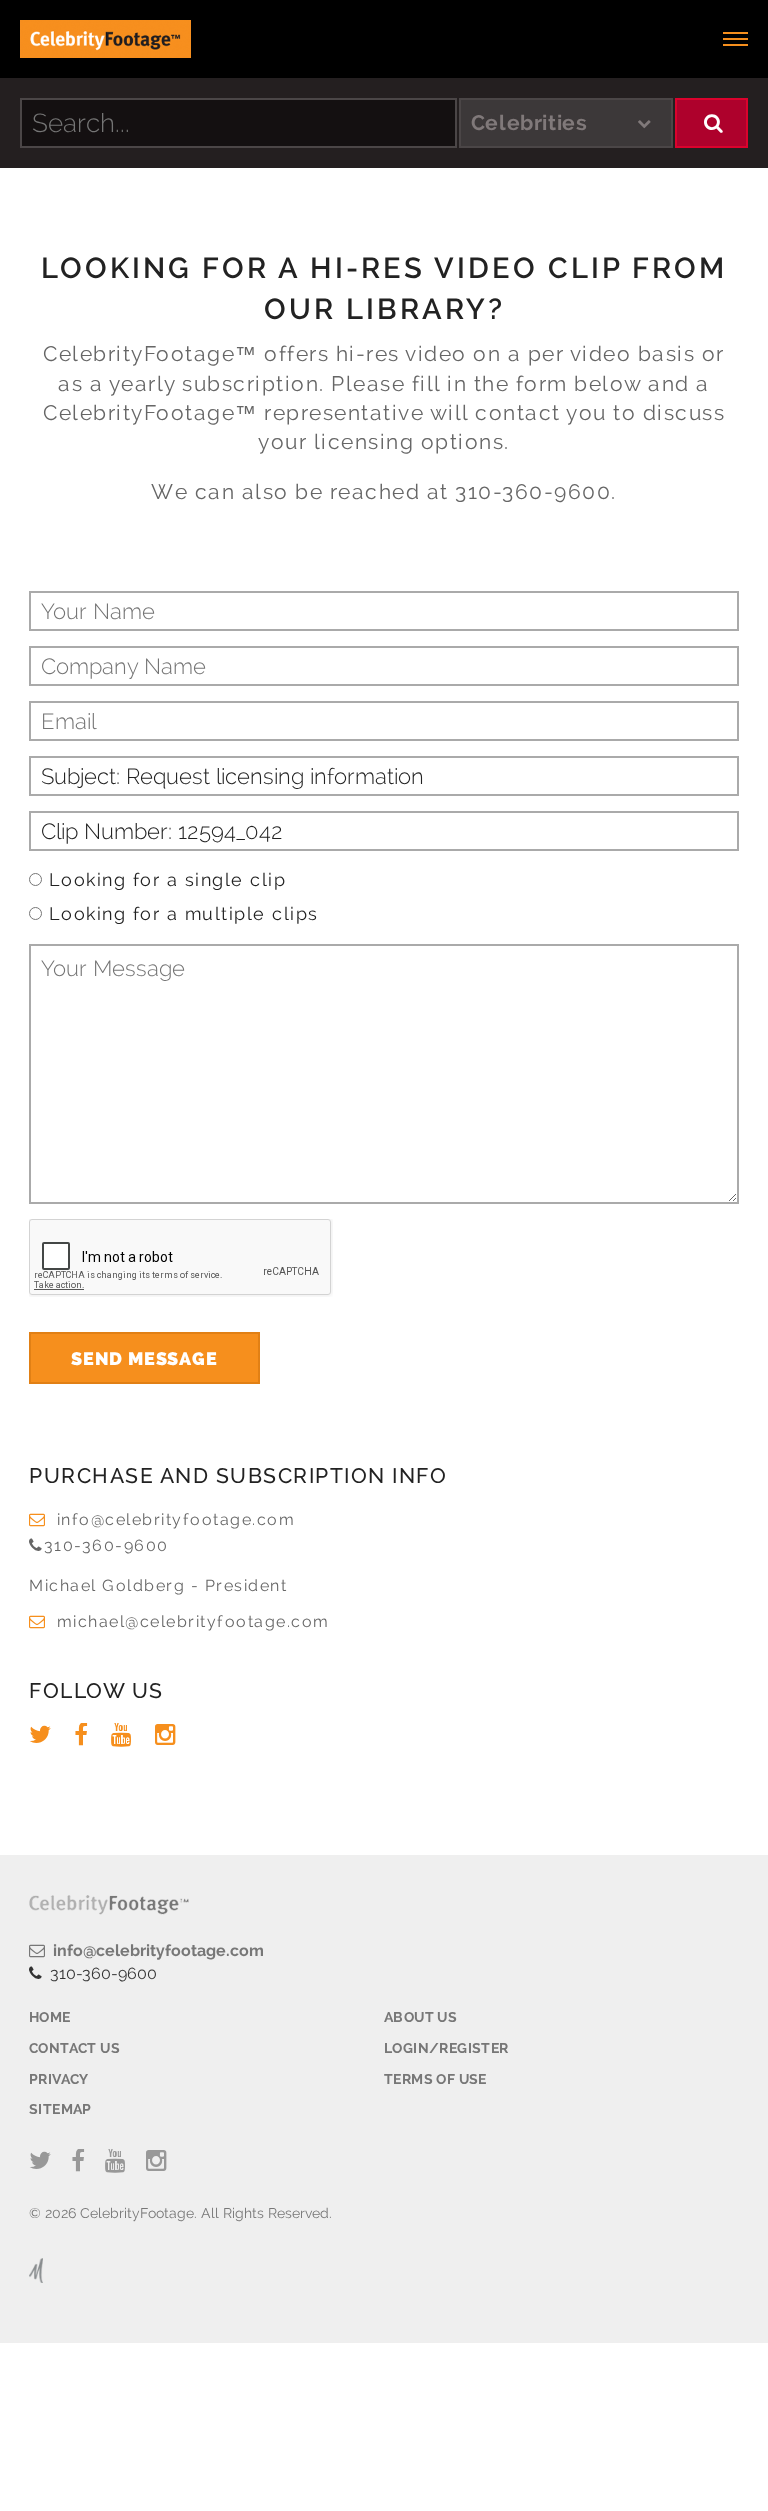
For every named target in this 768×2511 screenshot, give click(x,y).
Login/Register (446, 2048)
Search (711, 123)
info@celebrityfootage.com (176, 1519)
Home (50, 2017)
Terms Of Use (435, 2079)
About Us (420, 2017)
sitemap (60, 2109)
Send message (144, 1358)
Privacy (59, 2079)
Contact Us (74, 2048)
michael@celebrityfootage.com (193, 1621)
